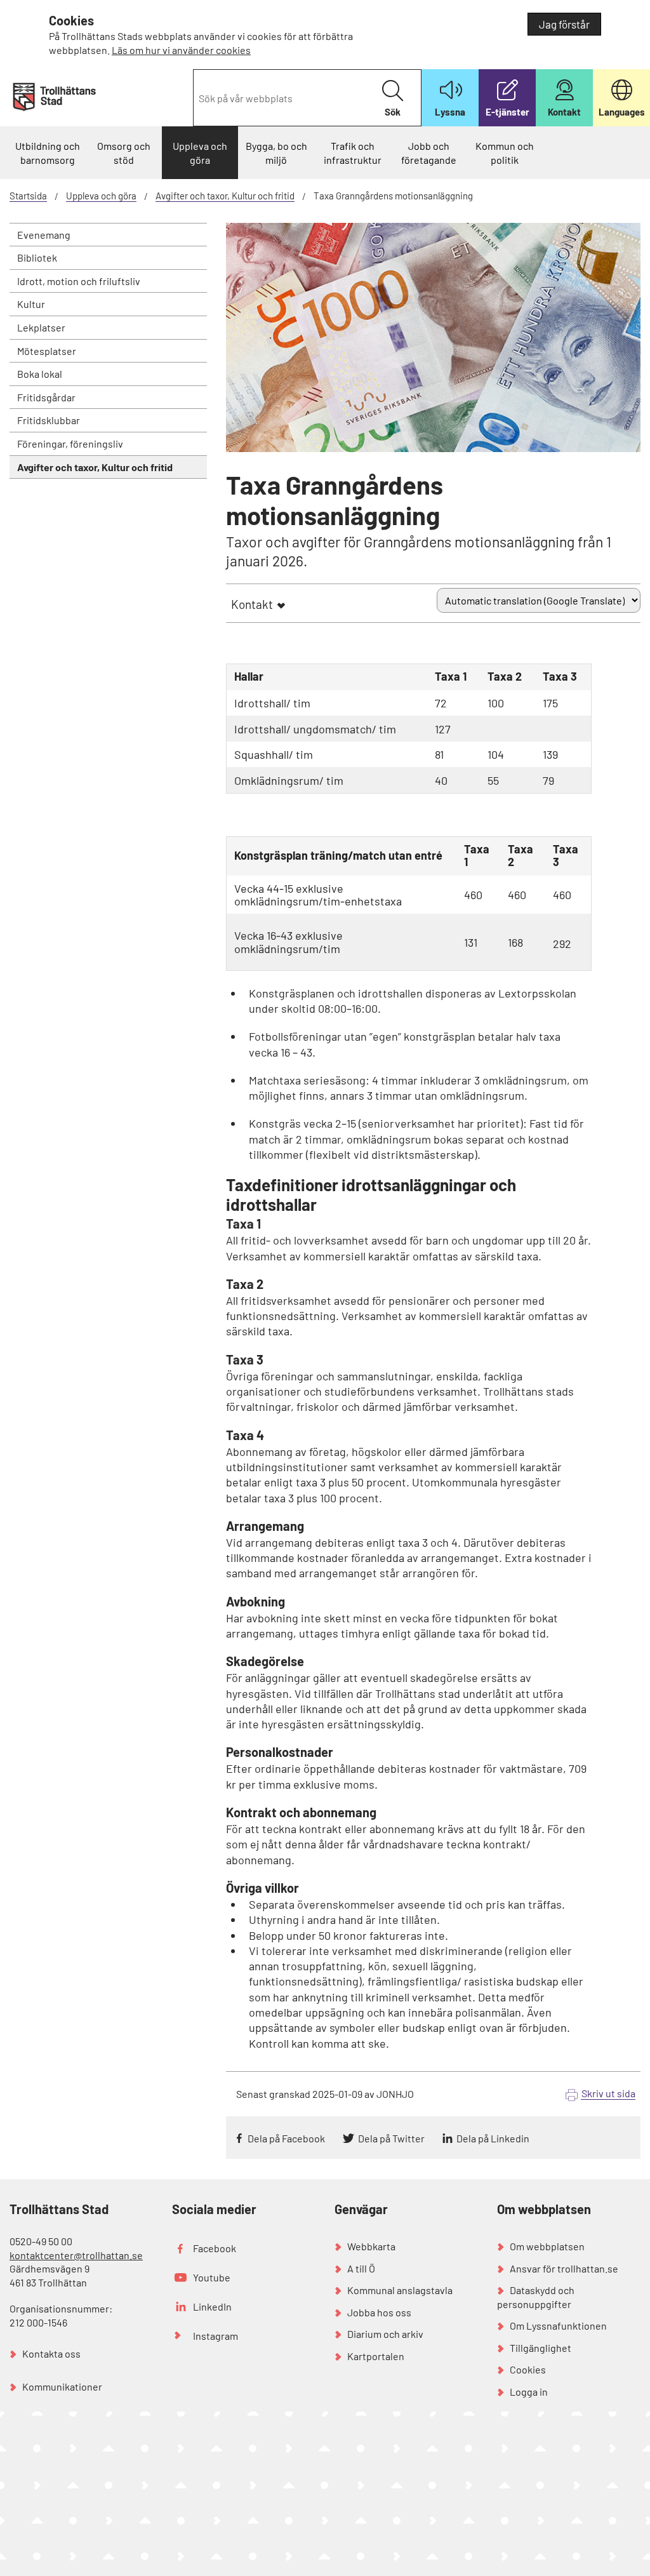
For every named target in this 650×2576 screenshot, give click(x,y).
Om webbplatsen (547, 2246)
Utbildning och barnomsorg (48, 153)
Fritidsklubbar (49, 420)
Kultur (31, 304)
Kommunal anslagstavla (400, 2290)
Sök (393, 112)
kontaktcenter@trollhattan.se (76, 2255)
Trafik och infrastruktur (353, 153)
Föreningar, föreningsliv (70, 444)
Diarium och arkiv (385, 2334)
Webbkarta (371, 2246)
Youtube (212, 2277)
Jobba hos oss (379, 2312)
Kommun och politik (505, 153)
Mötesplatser (47, 351)
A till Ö (361, 2268)
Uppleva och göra (200, 153)
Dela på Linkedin (493, 2138)
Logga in (529, 2392)
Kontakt (252, 604)
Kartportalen (376, 2356)
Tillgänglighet (541, 2348)
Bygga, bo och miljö (276, 153)
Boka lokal (40, 374)
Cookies (528, 2369)
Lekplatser (41, 327)
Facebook (215, 2248)
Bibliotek (37, 257)
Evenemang (44, 235)
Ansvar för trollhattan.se (564, 2268)
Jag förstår (564, 24)
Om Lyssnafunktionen (558, 2326)
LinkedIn (212, 2306)
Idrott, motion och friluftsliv (79, 281)
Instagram (216, 2336)
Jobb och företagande (429, 153)
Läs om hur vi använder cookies (181, 50)
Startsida (28, 196)
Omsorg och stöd (124, 153)
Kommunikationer (62, 2386)
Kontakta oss (51, 2353)
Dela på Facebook (286, 2138)
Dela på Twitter (391, 2138)
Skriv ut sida (608, 2093)
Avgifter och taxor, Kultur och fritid (225, 196)
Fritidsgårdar (46, 397)
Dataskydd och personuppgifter (536, 2297)
